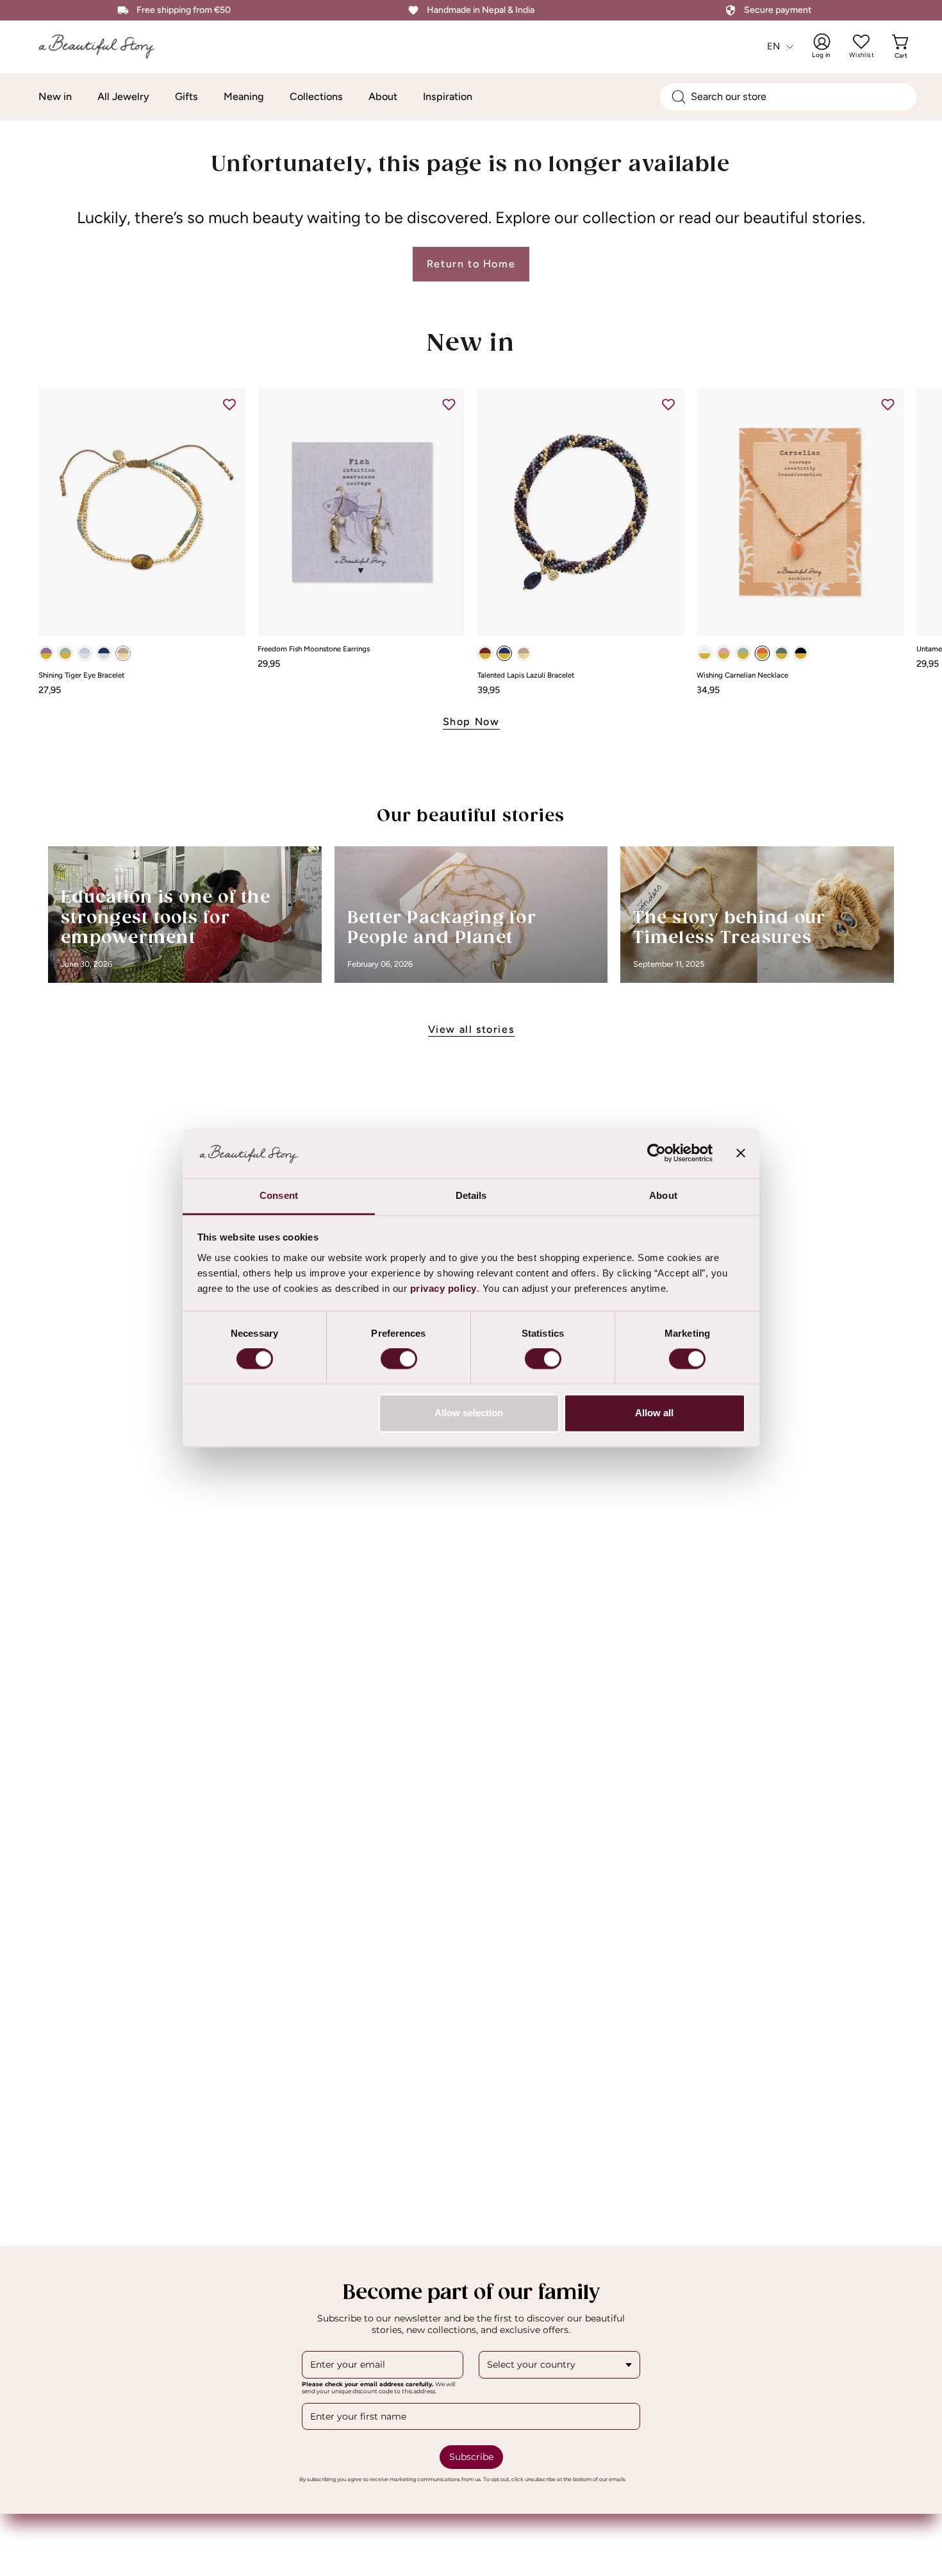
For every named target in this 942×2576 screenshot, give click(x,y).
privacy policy (443, 1288)
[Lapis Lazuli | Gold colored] (504, 653)
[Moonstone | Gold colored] (704, 653)
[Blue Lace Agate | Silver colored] (85, 653)
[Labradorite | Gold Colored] (781, 653)
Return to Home (471, 264)
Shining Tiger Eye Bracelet (81, 676)
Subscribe (471, 2457)
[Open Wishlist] (861, 42)
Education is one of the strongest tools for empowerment (166, 918)
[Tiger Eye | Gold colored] (123, 653)
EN (774, 46)
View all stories (471, 1029)
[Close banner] (741, 1153)
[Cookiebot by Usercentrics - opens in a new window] (657, 1153)
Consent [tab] (279, 1195)
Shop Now (471, 722)
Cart (902, 46)
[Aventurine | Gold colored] (65, 653)
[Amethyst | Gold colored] (46, 653)
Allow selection (469, 1413)
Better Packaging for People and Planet (442, 929)
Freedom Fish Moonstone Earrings (314, 649)
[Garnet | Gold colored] (485, 653)
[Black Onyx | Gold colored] (800, 653)
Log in (830, 46)
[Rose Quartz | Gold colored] (723, 653)
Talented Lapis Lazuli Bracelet (526, 676)
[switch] (399, 1359)
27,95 (50, 690)
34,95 (708, 690)
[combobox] (788, 97)
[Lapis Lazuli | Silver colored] (104, 653)
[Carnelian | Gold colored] (762, 653)
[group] (471, 541)
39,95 (489, 690)
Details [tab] (471, 1195)
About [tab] (663, 1195)
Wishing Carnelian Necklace (742, 676)
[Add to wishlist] (229, 404)
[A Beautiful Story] (106, 46)
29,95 (269, 664)
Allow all (654, 1413)
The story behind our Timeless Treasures (729, 929)
